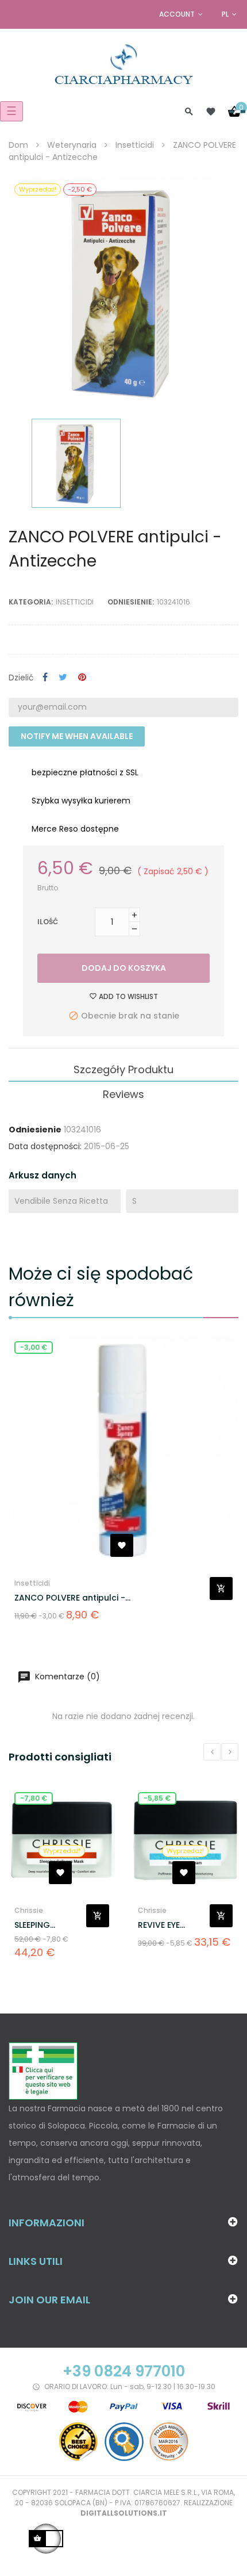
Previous (212, 1752)
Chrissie (29, 1910)
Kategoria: (31, 602)
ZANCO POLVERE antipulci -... (72, 1598)
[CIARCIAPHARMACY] (124, 63)
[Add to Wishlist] (122, 1545)
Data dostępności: (45, 1146)
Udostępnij (45, 678)
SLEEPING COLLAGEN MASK (48, 1925)
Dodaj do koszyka (124, 968)
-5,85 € (157, 1798)
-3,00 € (34, 1347)
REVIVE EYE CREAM (159, 1925)
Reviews (123, 1094)
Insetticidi (75, 602)
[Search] (189, 111)
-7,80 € (34, 1798)
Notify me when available (77, 736)
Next (230, 1752)
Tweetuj (63, 678)
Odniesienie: (131, 602)
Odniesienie (35, 1130)
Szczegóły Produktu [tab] (123, 1069)
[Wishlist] (211, 112)
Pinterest (82, 678)
